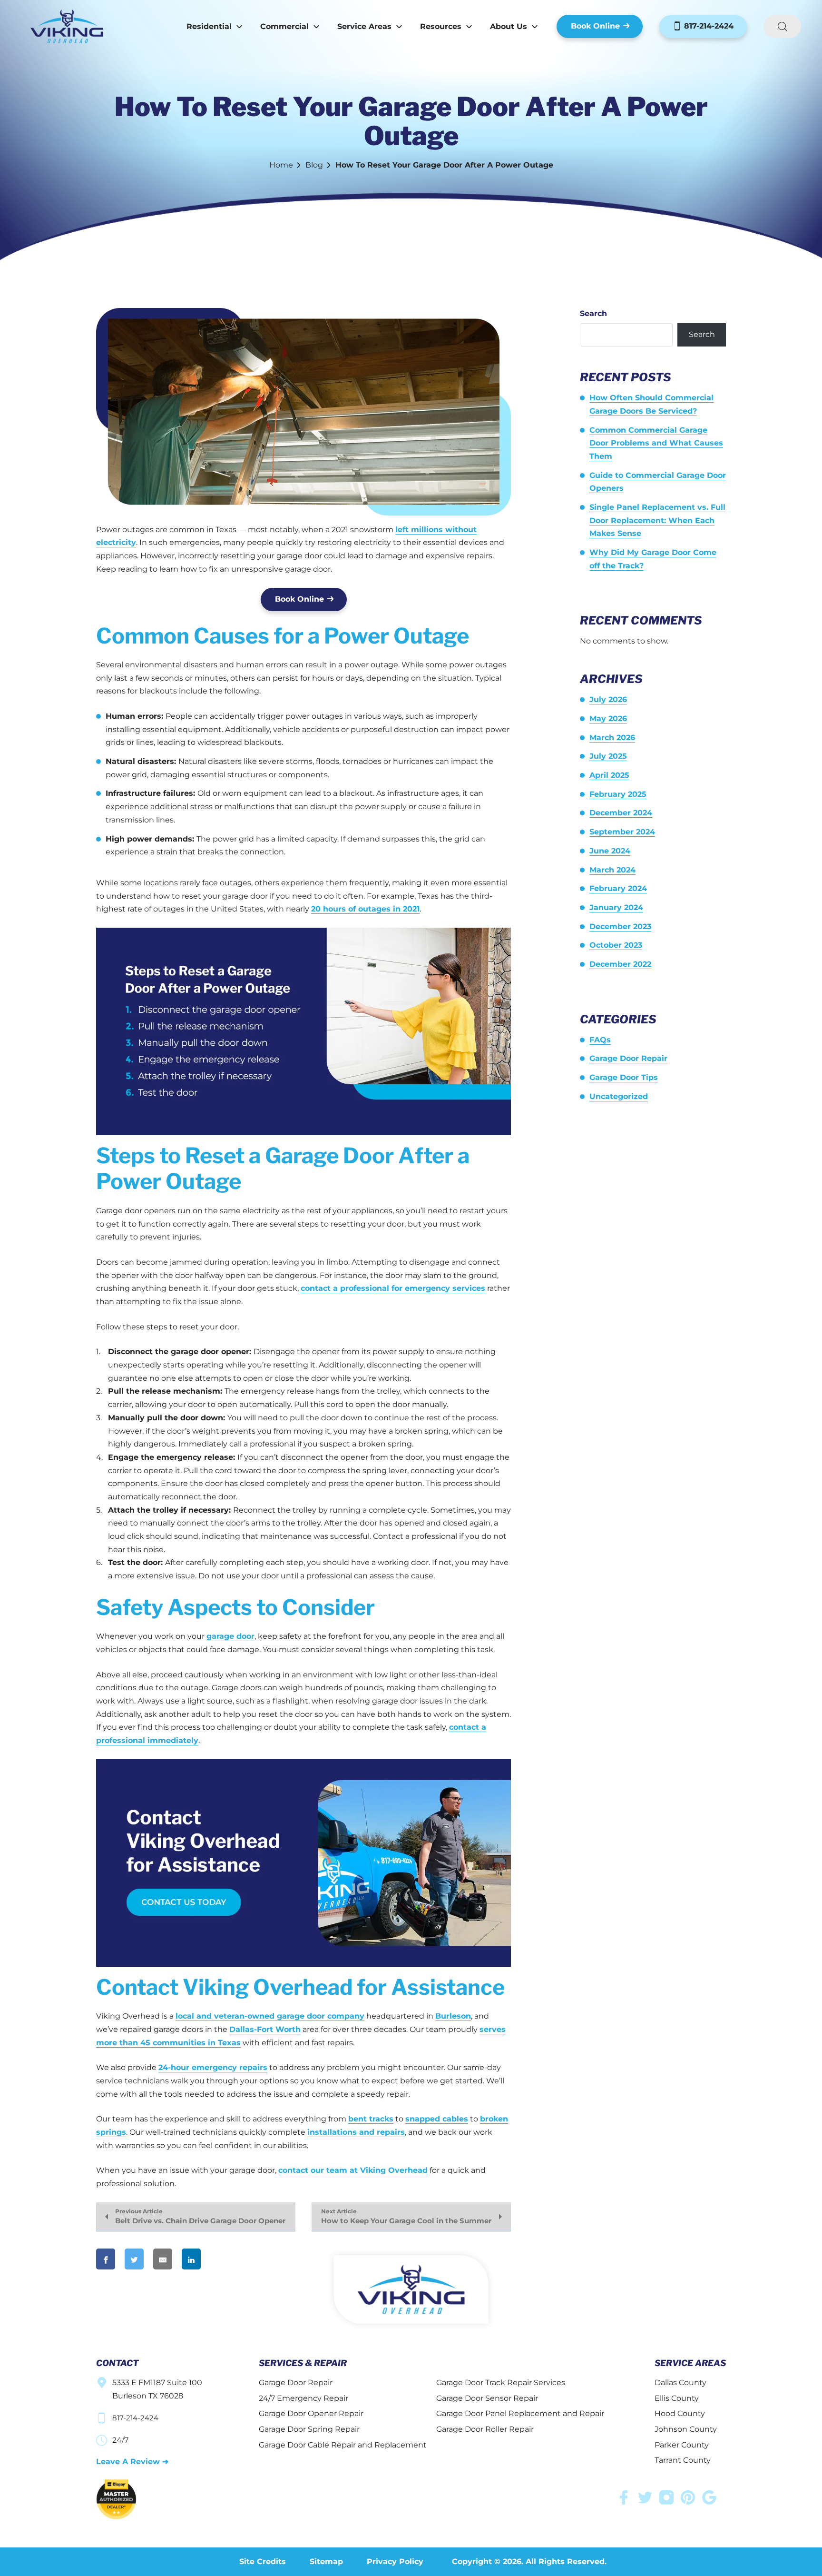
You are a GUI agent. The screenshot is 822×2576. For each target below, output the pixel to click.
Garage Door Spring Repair (309, 2429)
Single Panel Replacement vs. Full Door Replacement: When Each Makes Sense (657, 520)
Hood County (680, 2413)
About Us (509, 26)
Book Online (595, 26)
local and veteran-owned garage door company (270, 2016)
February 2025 (618, 794)
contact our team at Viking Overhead (353, 2170)
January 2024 (616, 907)
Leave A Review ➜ (132, 2462)
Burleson (453, 2016)
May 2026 (608, 718)
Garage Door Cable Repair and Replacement (343, 2445)
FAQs (600, 1040)
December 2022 (620, 964)
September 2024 (622, 832)
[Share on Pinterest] (227, 2259)
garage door (230, 1636)
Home (281, 165)
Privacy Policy (395, 2561)
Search (593, 313)
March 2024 (612, 870)
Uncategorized (619, 1096)
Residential (209, 26)
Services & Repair (303, 2363)
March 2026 (612, 738)
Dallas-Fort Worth (265, 2029)
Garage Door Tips (624, 1077)
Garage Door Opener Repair (311, 2413)
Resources (441, 26)
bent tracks (371, 2119)
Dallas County (680, 2383)
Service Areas (364, 26)
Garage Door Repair (628, 1058)
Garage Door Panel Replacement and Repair (520, 2413)
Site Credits (263, 2561)
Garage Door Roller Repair (485, 2429)
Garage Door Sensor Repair (487, 2398)
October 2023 (616, 945)
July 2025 (608, 756)
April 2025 (609, 775)
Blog (314, 165)
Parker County (682, 2445)
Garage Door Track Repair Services (501, 2383)
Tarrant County (683, 2460)
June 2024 (610, 851)
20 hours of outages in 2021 (365, 909)
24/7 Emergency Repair (303, 2398)
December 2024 (621, 813)
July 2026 (608, 699)
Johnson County (686, 2429)
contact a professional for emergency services (393, 1288)
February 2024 (618, 888)
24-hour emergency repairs (213, 2067)
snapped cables (437, 2119)
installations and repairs (356, 2132)
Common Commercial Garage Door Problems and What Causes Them (656, 443)
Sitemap (326, 2561)
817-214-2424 (708, 26)
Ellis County (677, 2398)
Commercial (284, 26)
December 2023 (620, 926)
